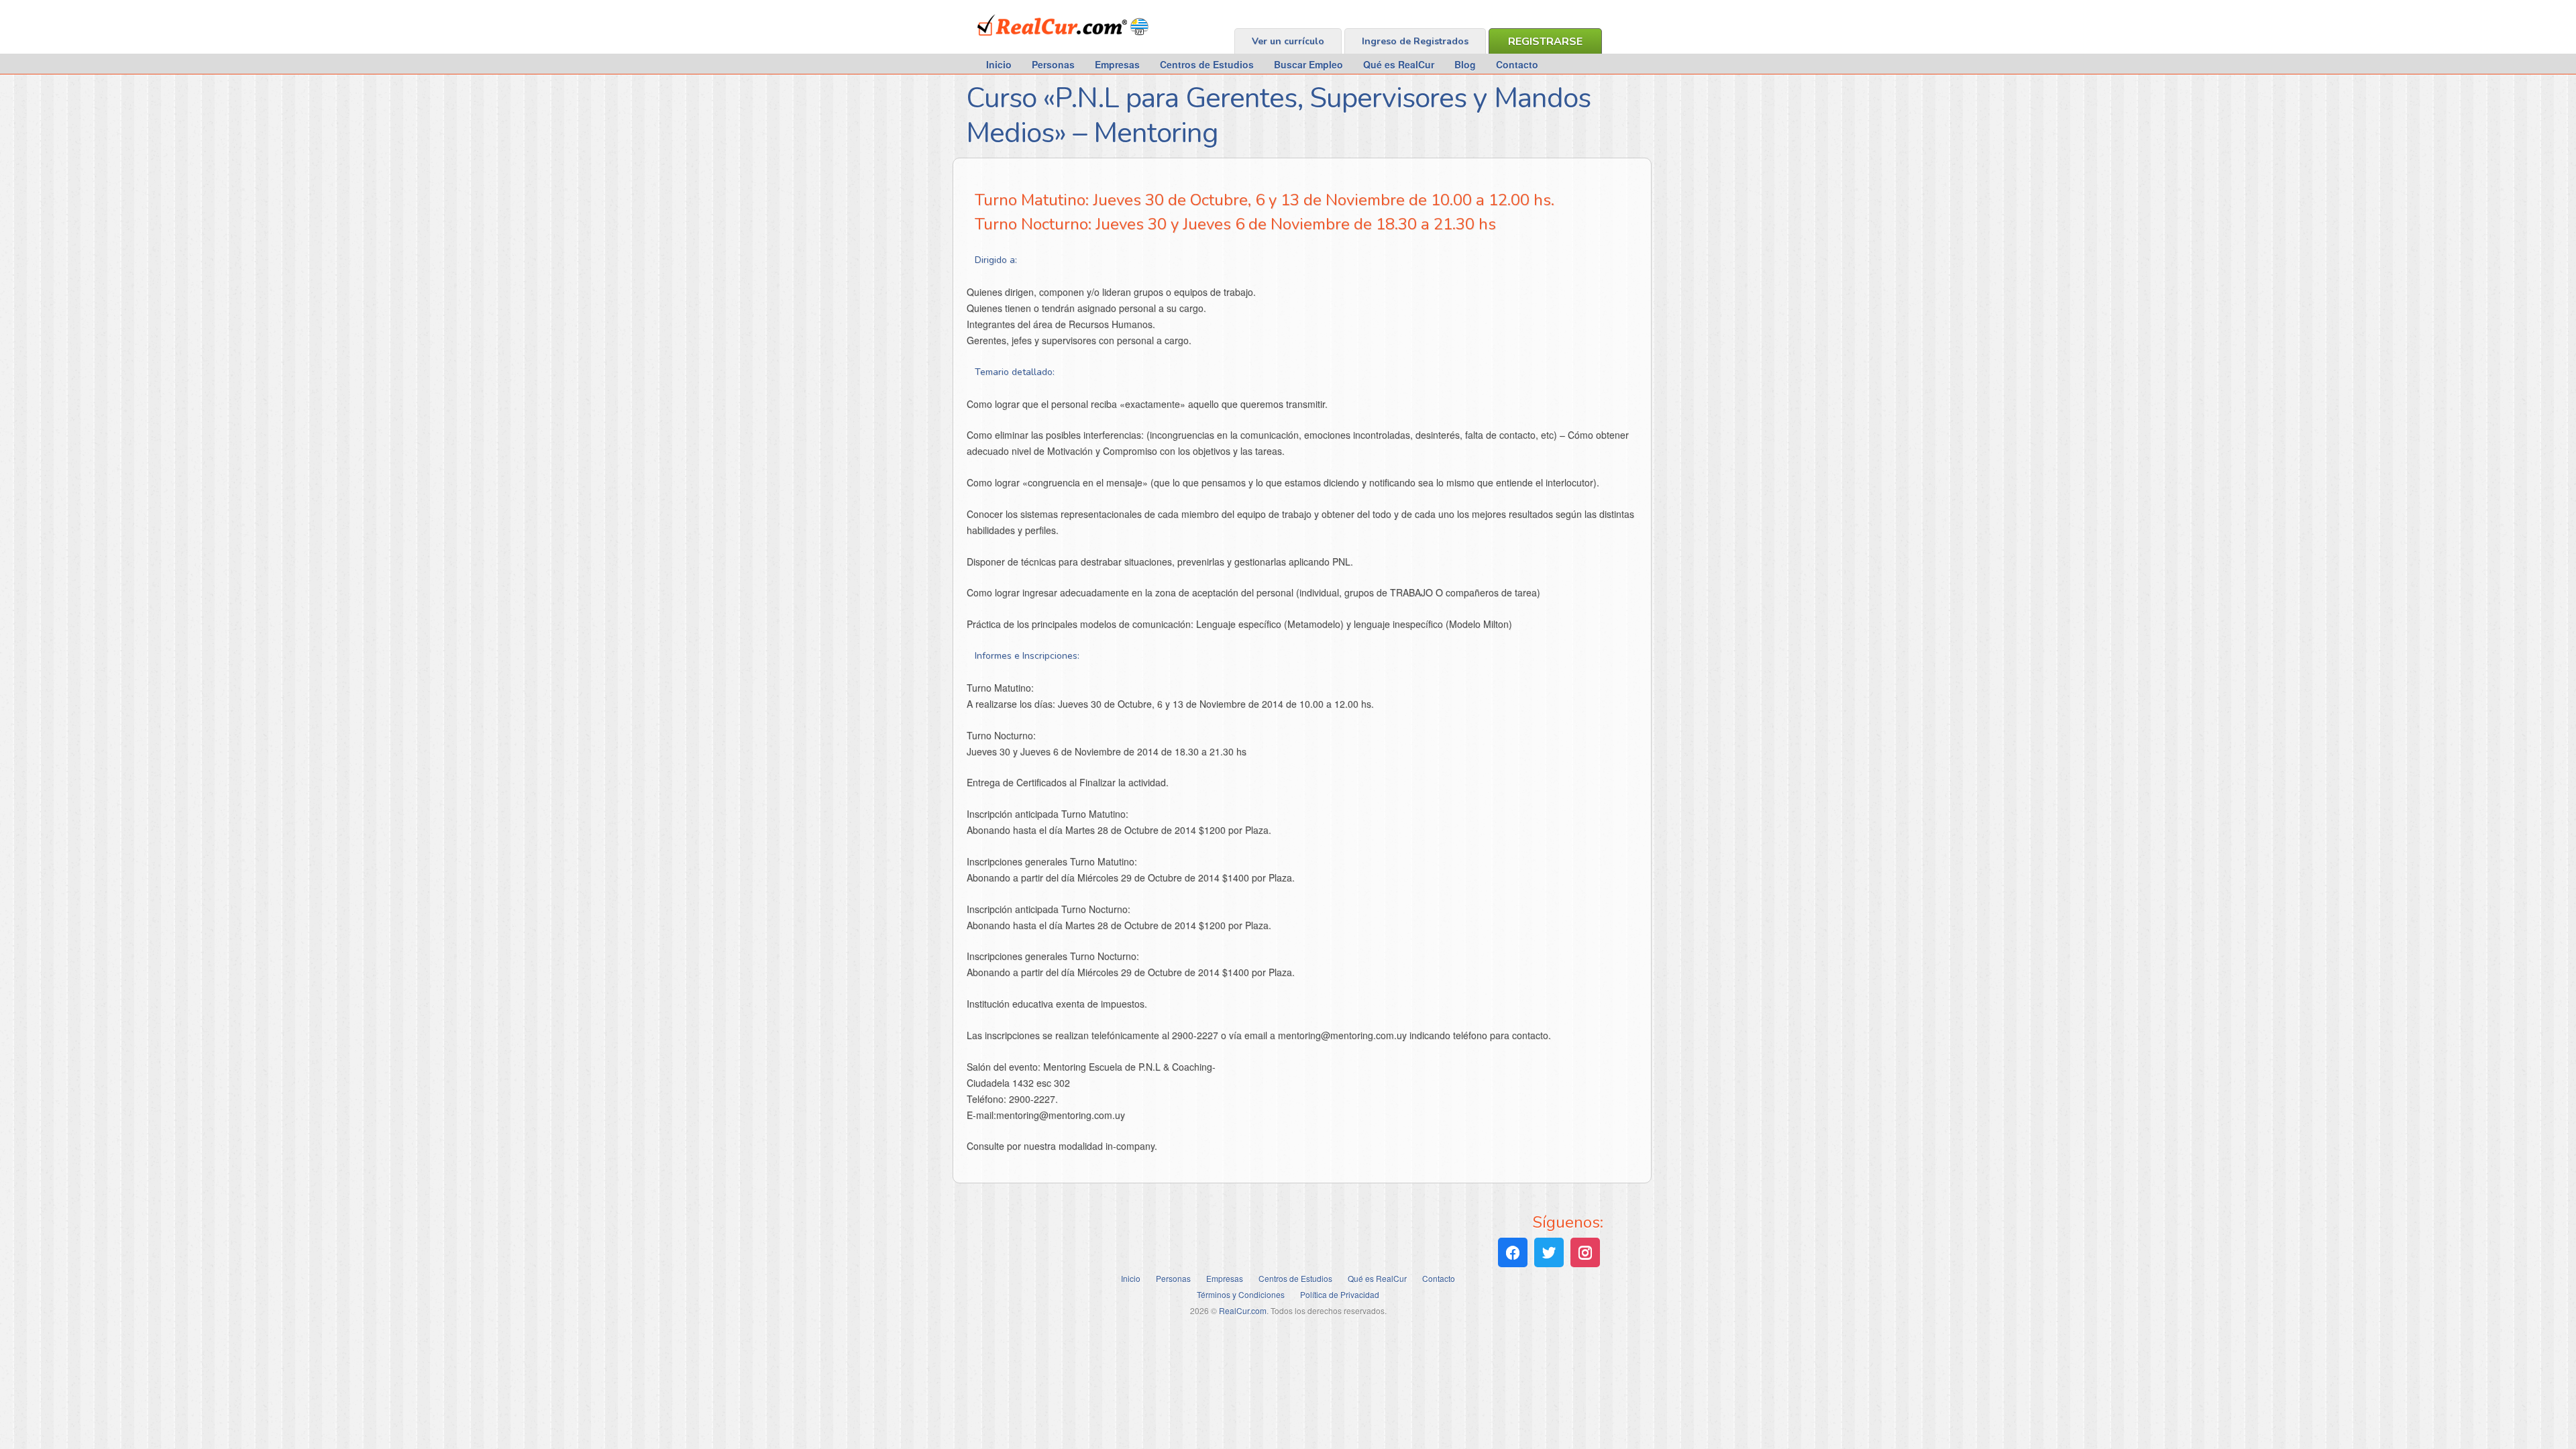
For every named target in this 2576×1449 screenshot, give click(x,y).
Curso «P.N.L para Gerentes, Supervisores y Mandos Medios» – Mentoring (1278, 116)
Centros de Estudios (1207, 64)
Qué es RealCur (1399, 64)
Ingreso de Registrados (1415, 41)
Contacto (1517, 64)
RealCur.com (1033, 43)
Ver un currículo (1288, 41)
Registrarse (1545, 42)
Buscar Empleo (1308, 64)
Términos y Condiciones (1241, 1294)
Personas (1053, 64)
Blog (1465, 64)
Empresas (1117, 64)
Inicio (999, 64)
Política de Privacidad (1340, 1294)
